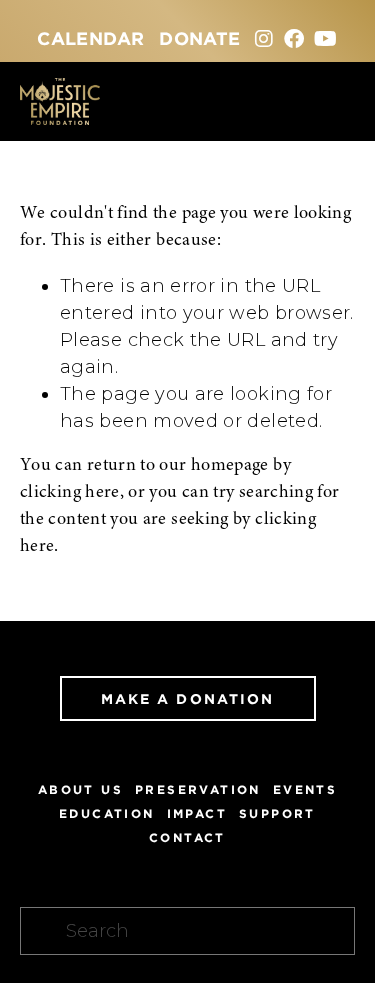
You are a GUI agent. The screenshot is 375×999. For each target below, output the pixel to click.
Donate (199, 38)
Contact (187, 837)
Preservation (198, 789)
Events (305, 789)
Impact (197, 813)
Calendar (90, 38)
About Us (80, 789)
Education (107, 813)
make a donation (188, 698)
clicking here (70, 493)
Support (277, 813)
